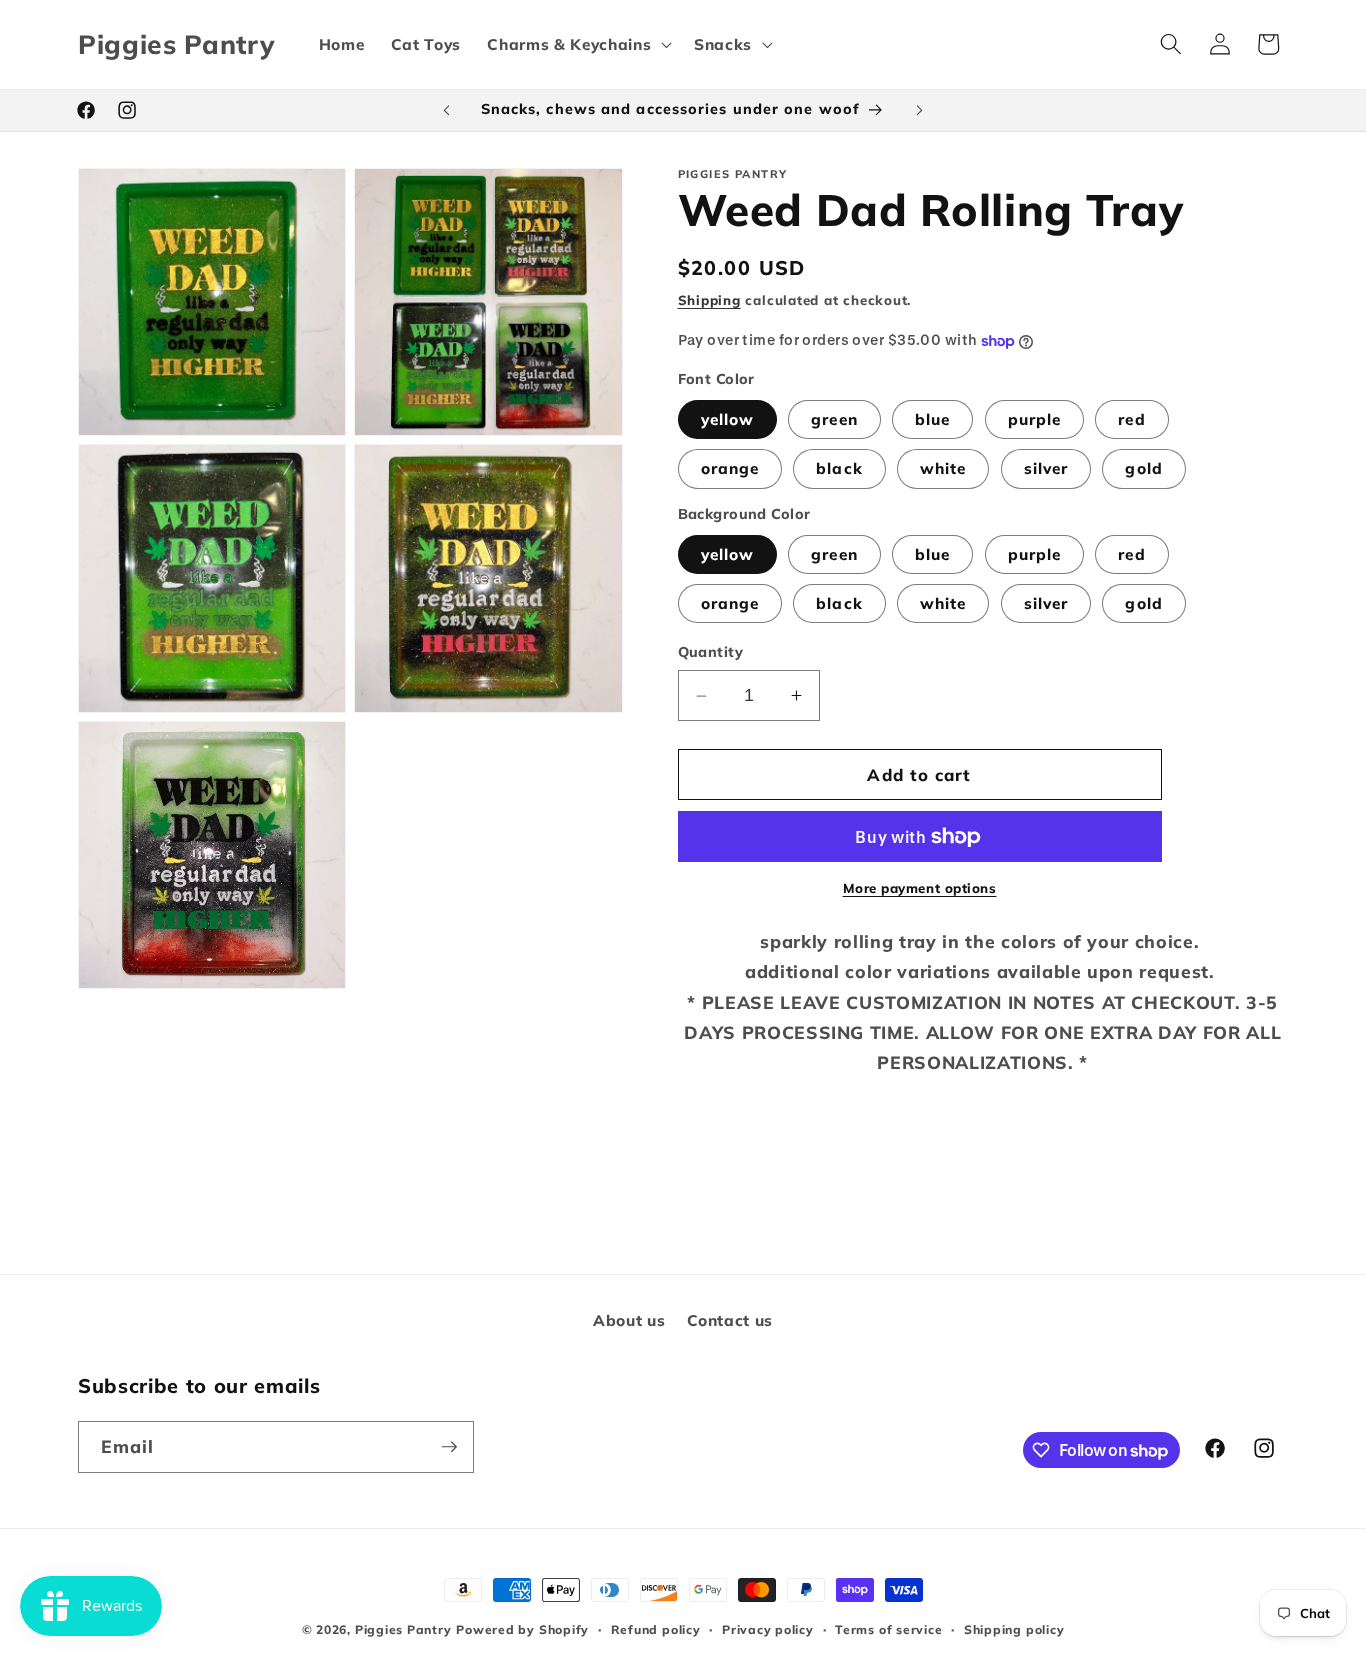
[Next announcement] (920, 110)
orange (730, 469)
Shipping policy (1014, 1629)
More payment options (920, 889)
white (943, 469)
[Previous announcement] (447, 110)
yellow (728, 420)
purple (1035, 420)
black (839, 469)
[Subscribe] (449, 1447)
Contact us (730, 1320)
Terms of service (888, 1629)
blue (932, 420)
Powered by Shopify (522, 1629)
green (834, 420)
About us (629, 1320)
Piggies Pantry (403, 1629)
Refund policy (656, 1629)
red (1131, 420)
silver (1046, 469)
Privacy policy (768, 1629)
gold (1143, 469)
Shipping (709, 300)
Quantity (711, 653)
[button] (577, 44)
